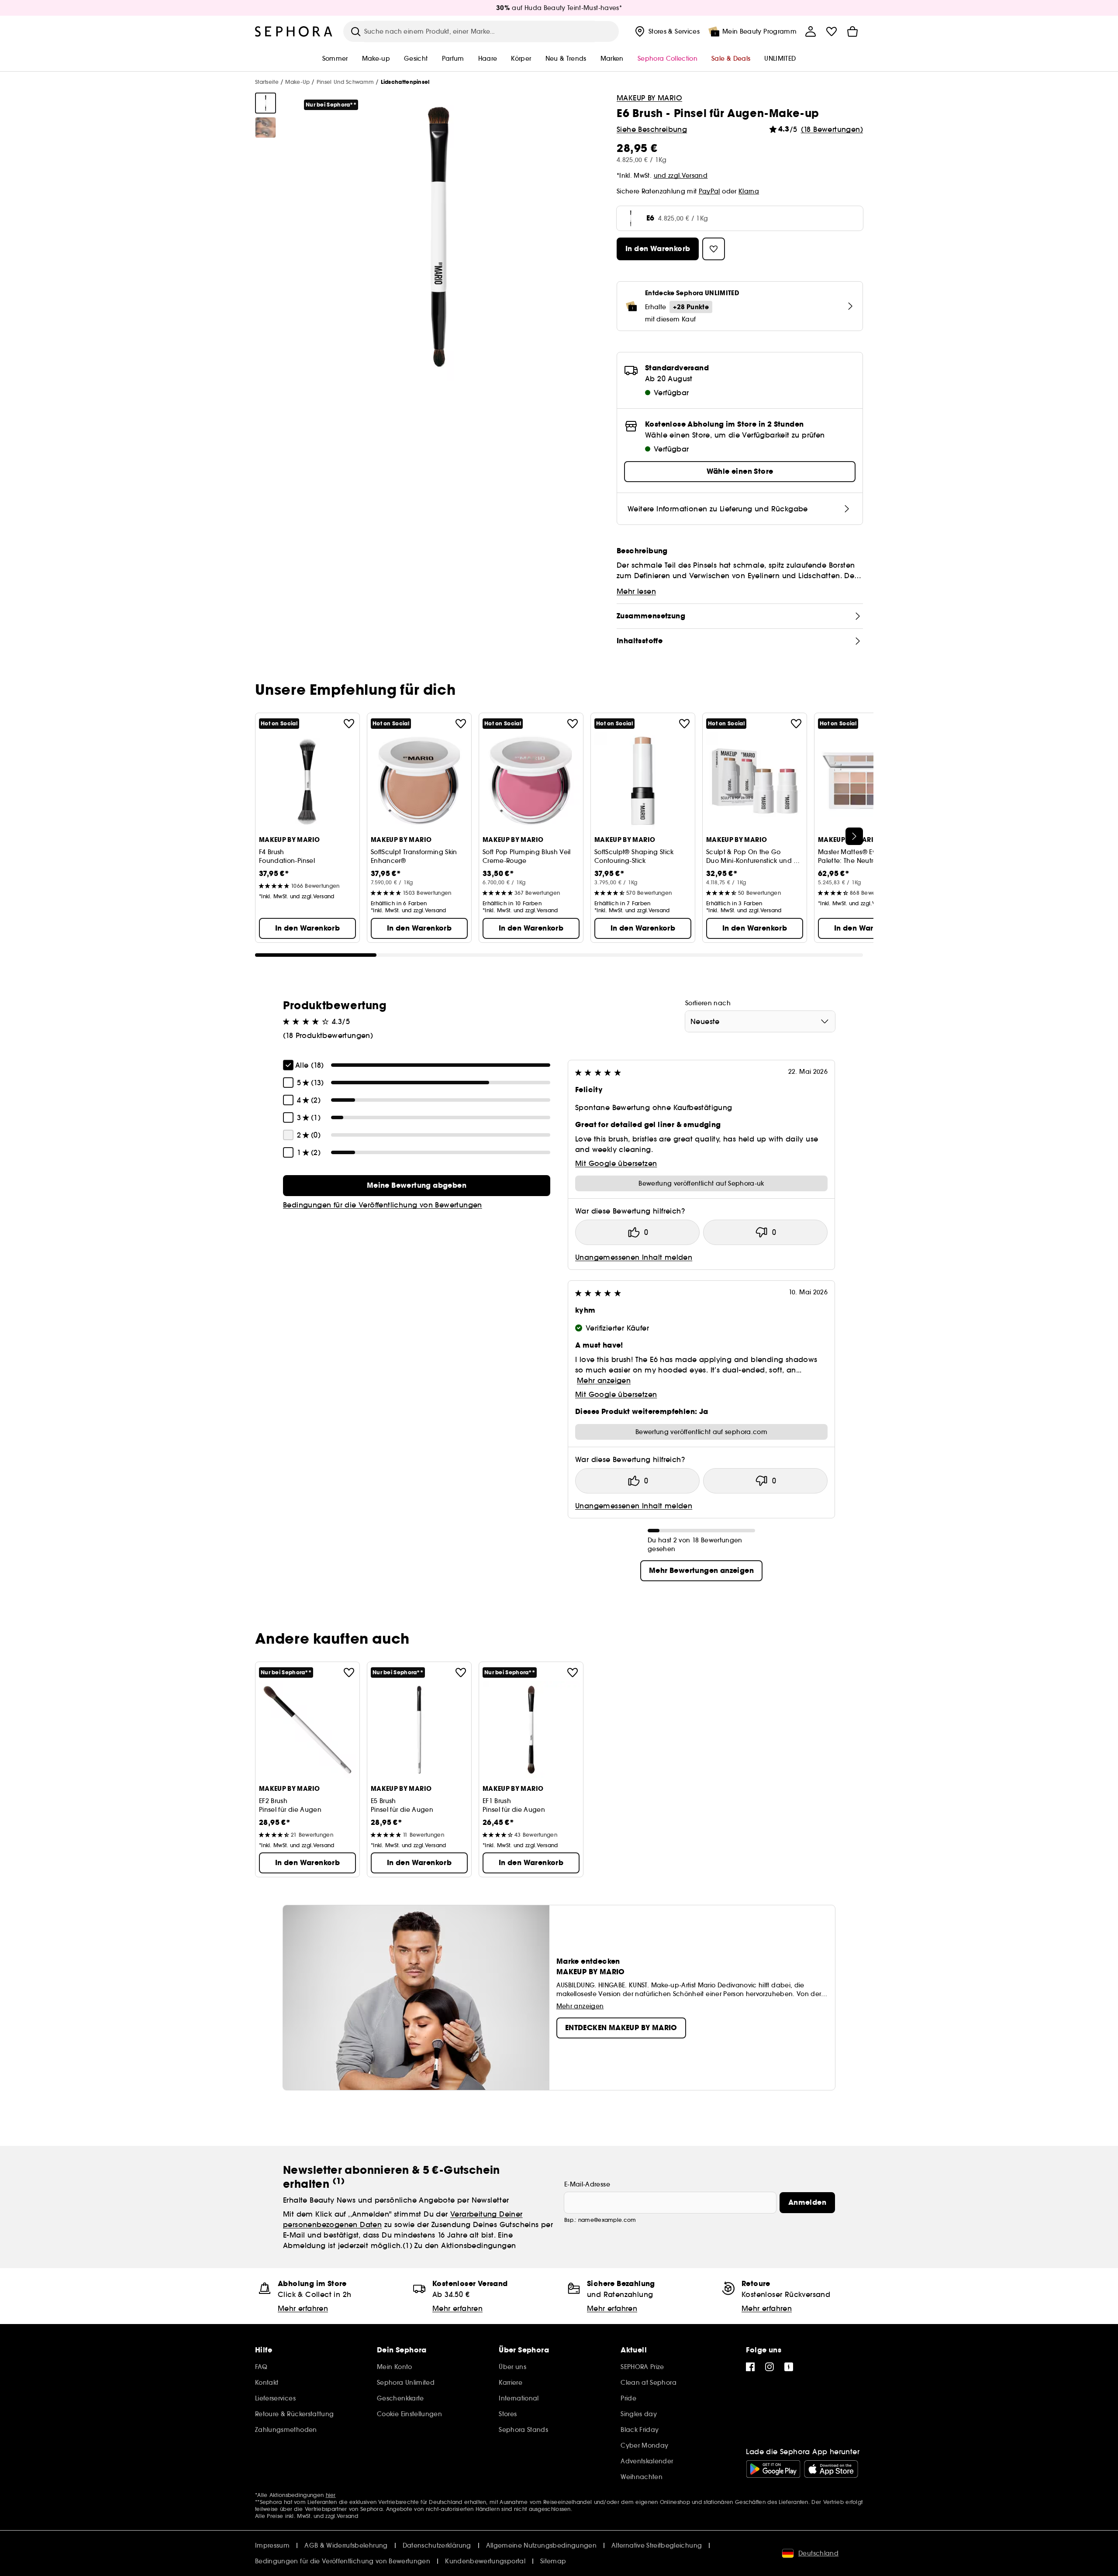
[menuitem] (666, 31)
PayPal (709, 191)
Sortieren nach (708, 1003)
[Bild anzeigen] (266, 103)
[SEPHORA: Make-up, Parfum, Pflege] (294, 31)
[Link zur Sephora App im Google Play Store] (773, 2469)
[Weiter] (854, 836)
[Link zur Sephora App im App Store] (831, 2469)
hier (331, 2495)
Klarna (749, 191)
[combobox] (760, 1021)
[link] (417, 1186)
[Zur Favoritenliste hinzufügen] (349, 724)
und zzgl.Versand (681, 176)
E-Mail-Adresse (587, 2184)
